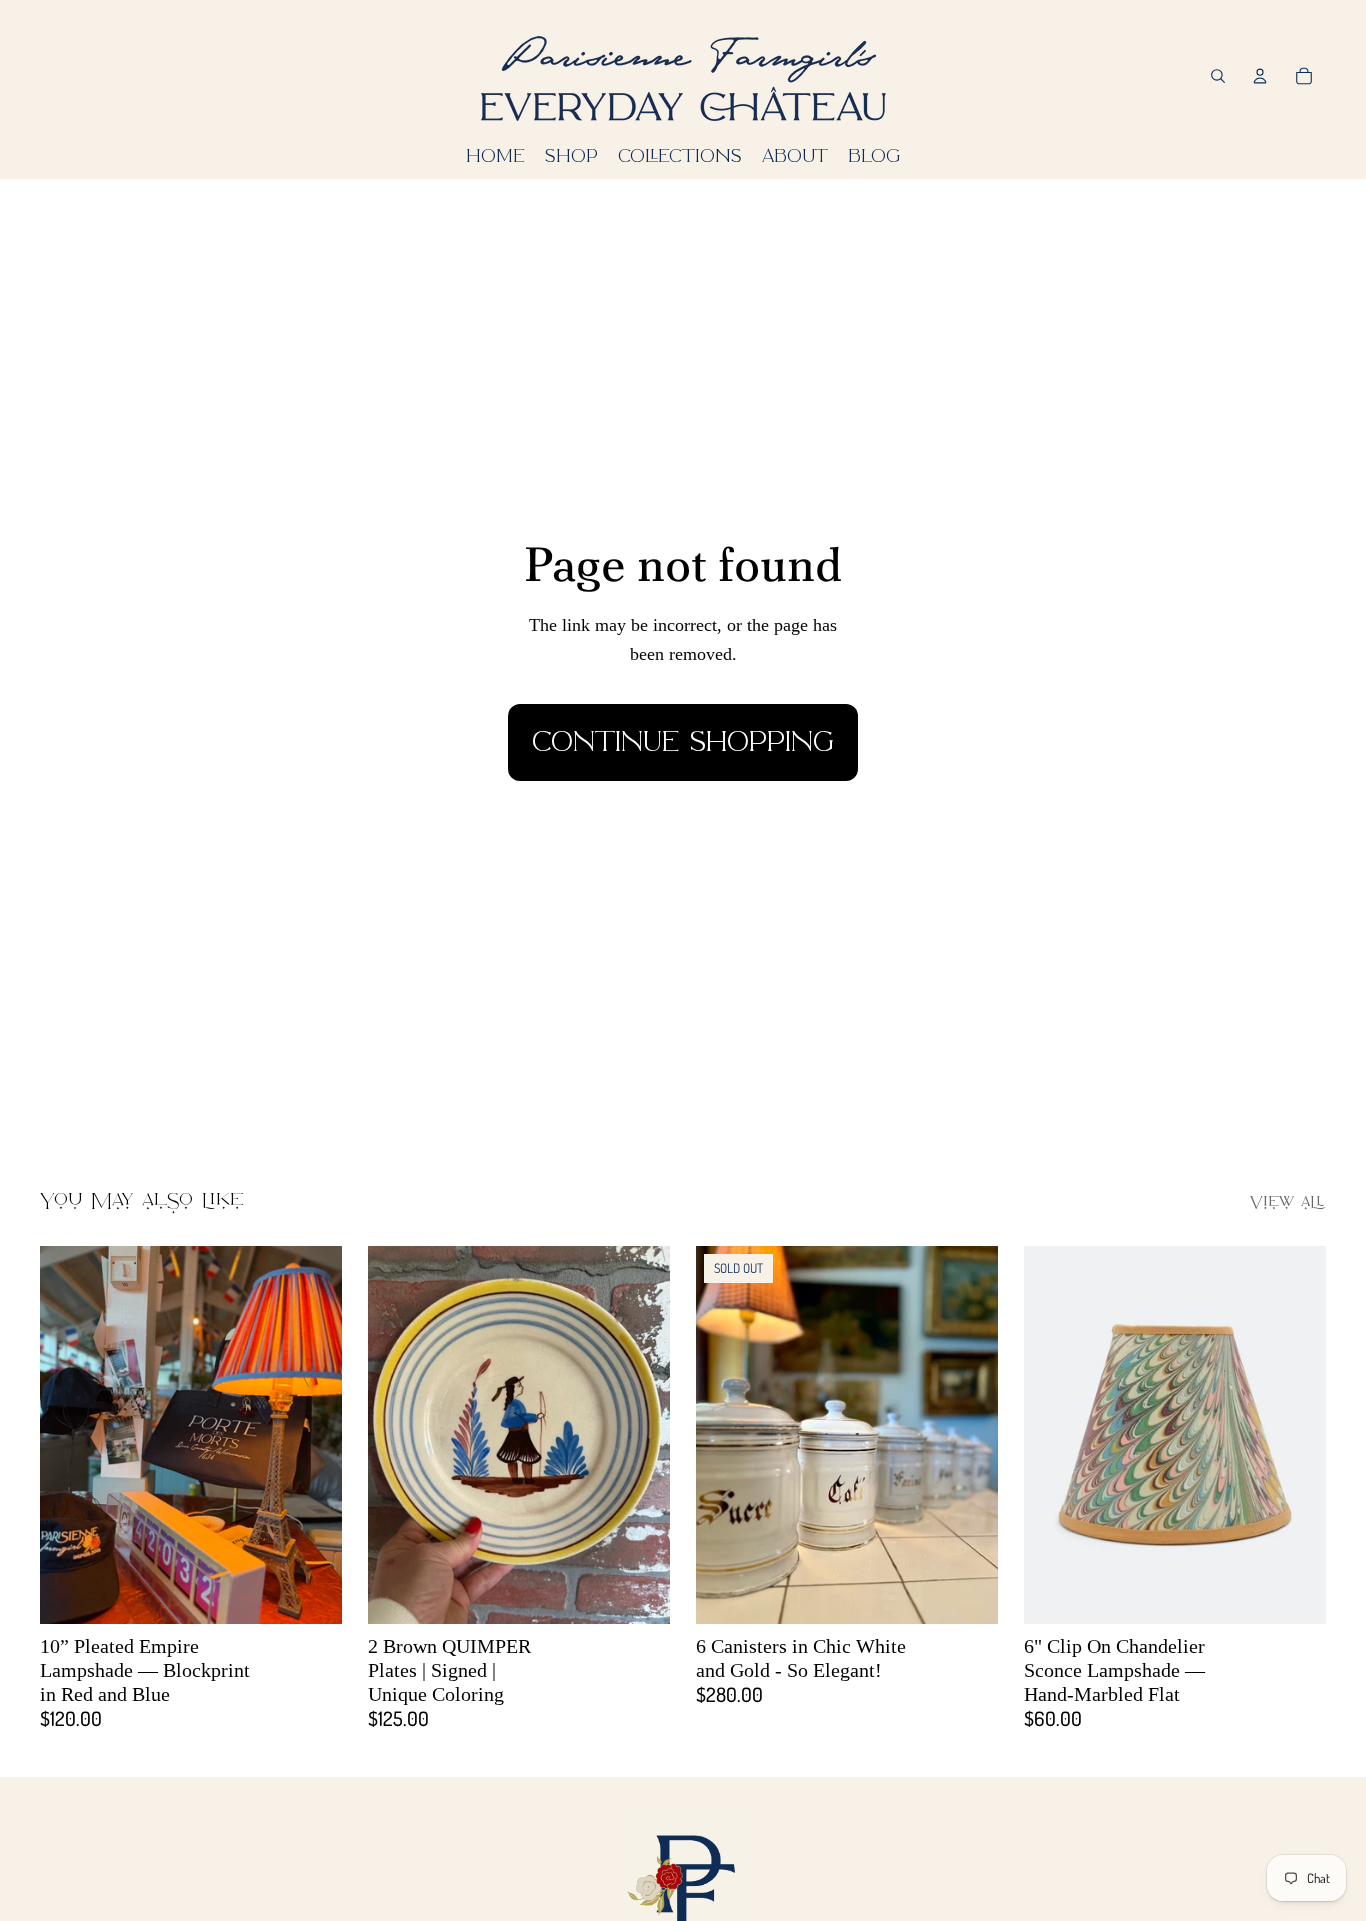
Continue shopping (683, 741)
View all (1288, 1203)
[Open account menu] (1260, 76)
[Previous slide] (70, 1434)
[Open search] (1218, 76)
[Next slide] (312, 1434)
